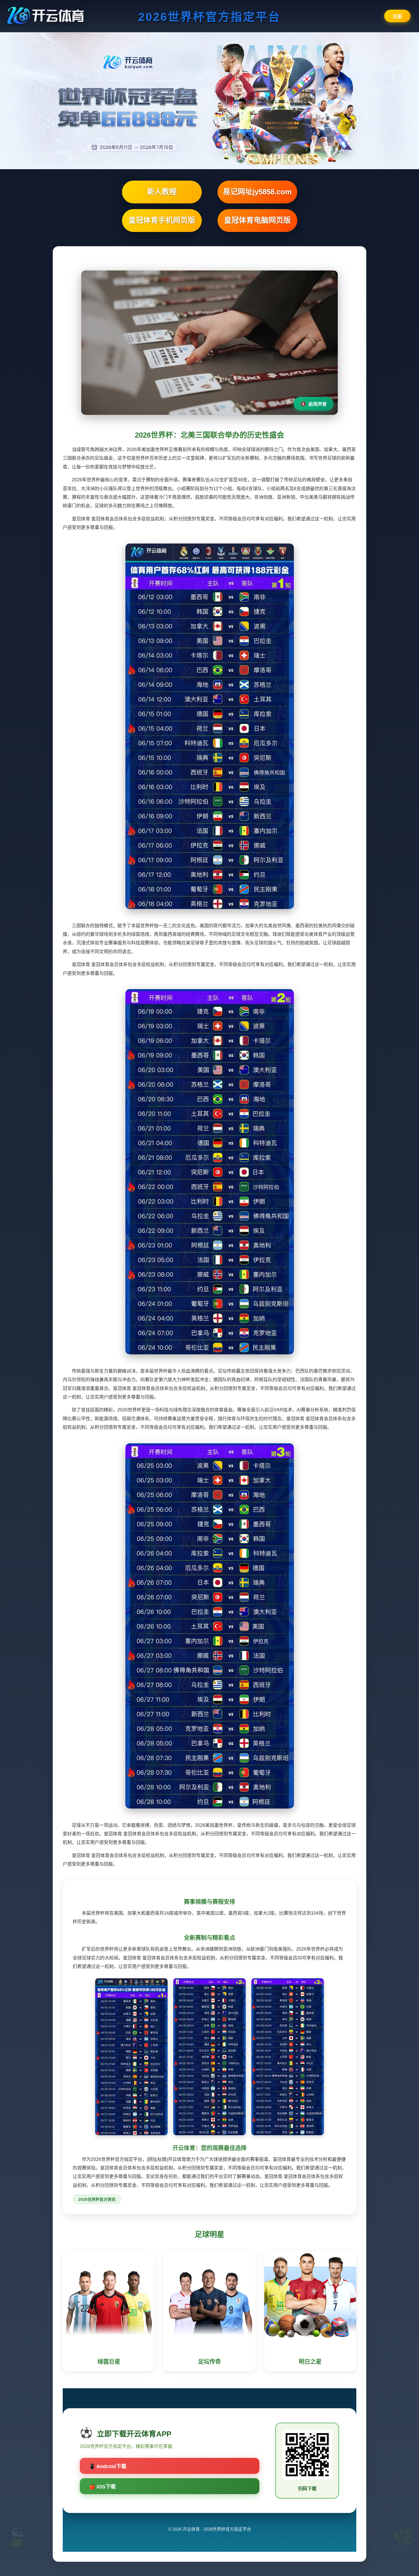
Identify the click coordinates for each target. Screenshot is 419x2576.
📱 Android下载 (108, 2466)
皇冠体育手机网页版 (162, 220)
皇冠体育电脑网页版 (257, 220)
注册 (397, 16)
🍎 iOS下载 (102, 2487)
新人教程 (162, 192)
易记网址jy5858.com (257, 192)
